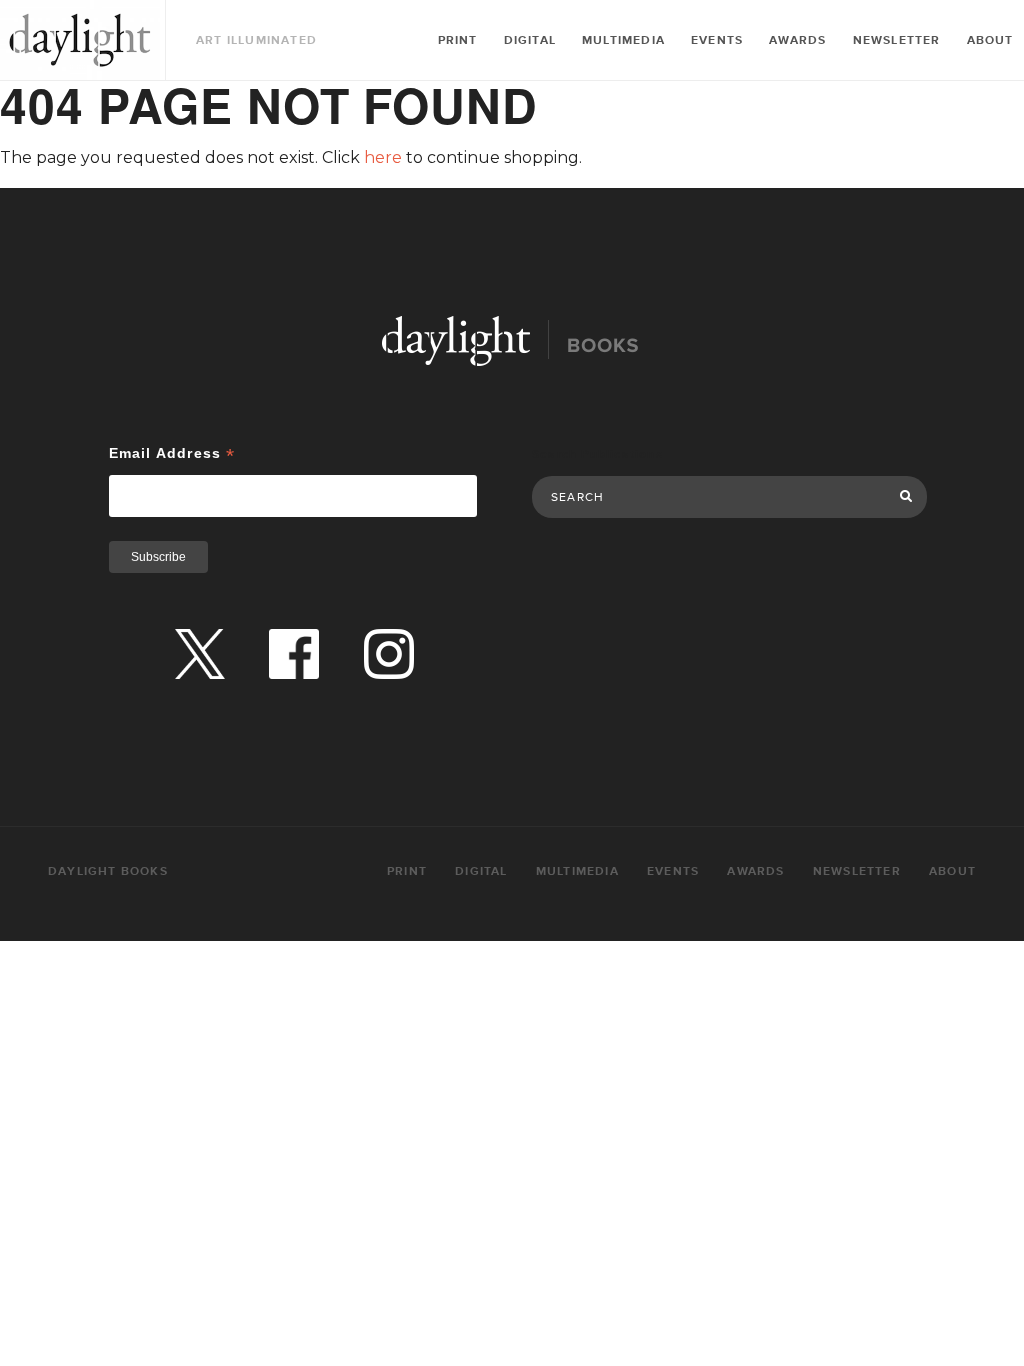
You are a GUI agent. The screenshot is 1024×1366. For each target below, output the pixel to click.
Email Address (172, 453)
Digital (530, 40)
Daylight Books (80, 40)
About (990, 40)
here (383, 157)
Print (458, 40)
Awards (797, 40)
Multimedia (623, 40)
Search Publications (597, 454)
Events (717, 40)
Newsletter (897, 40)
